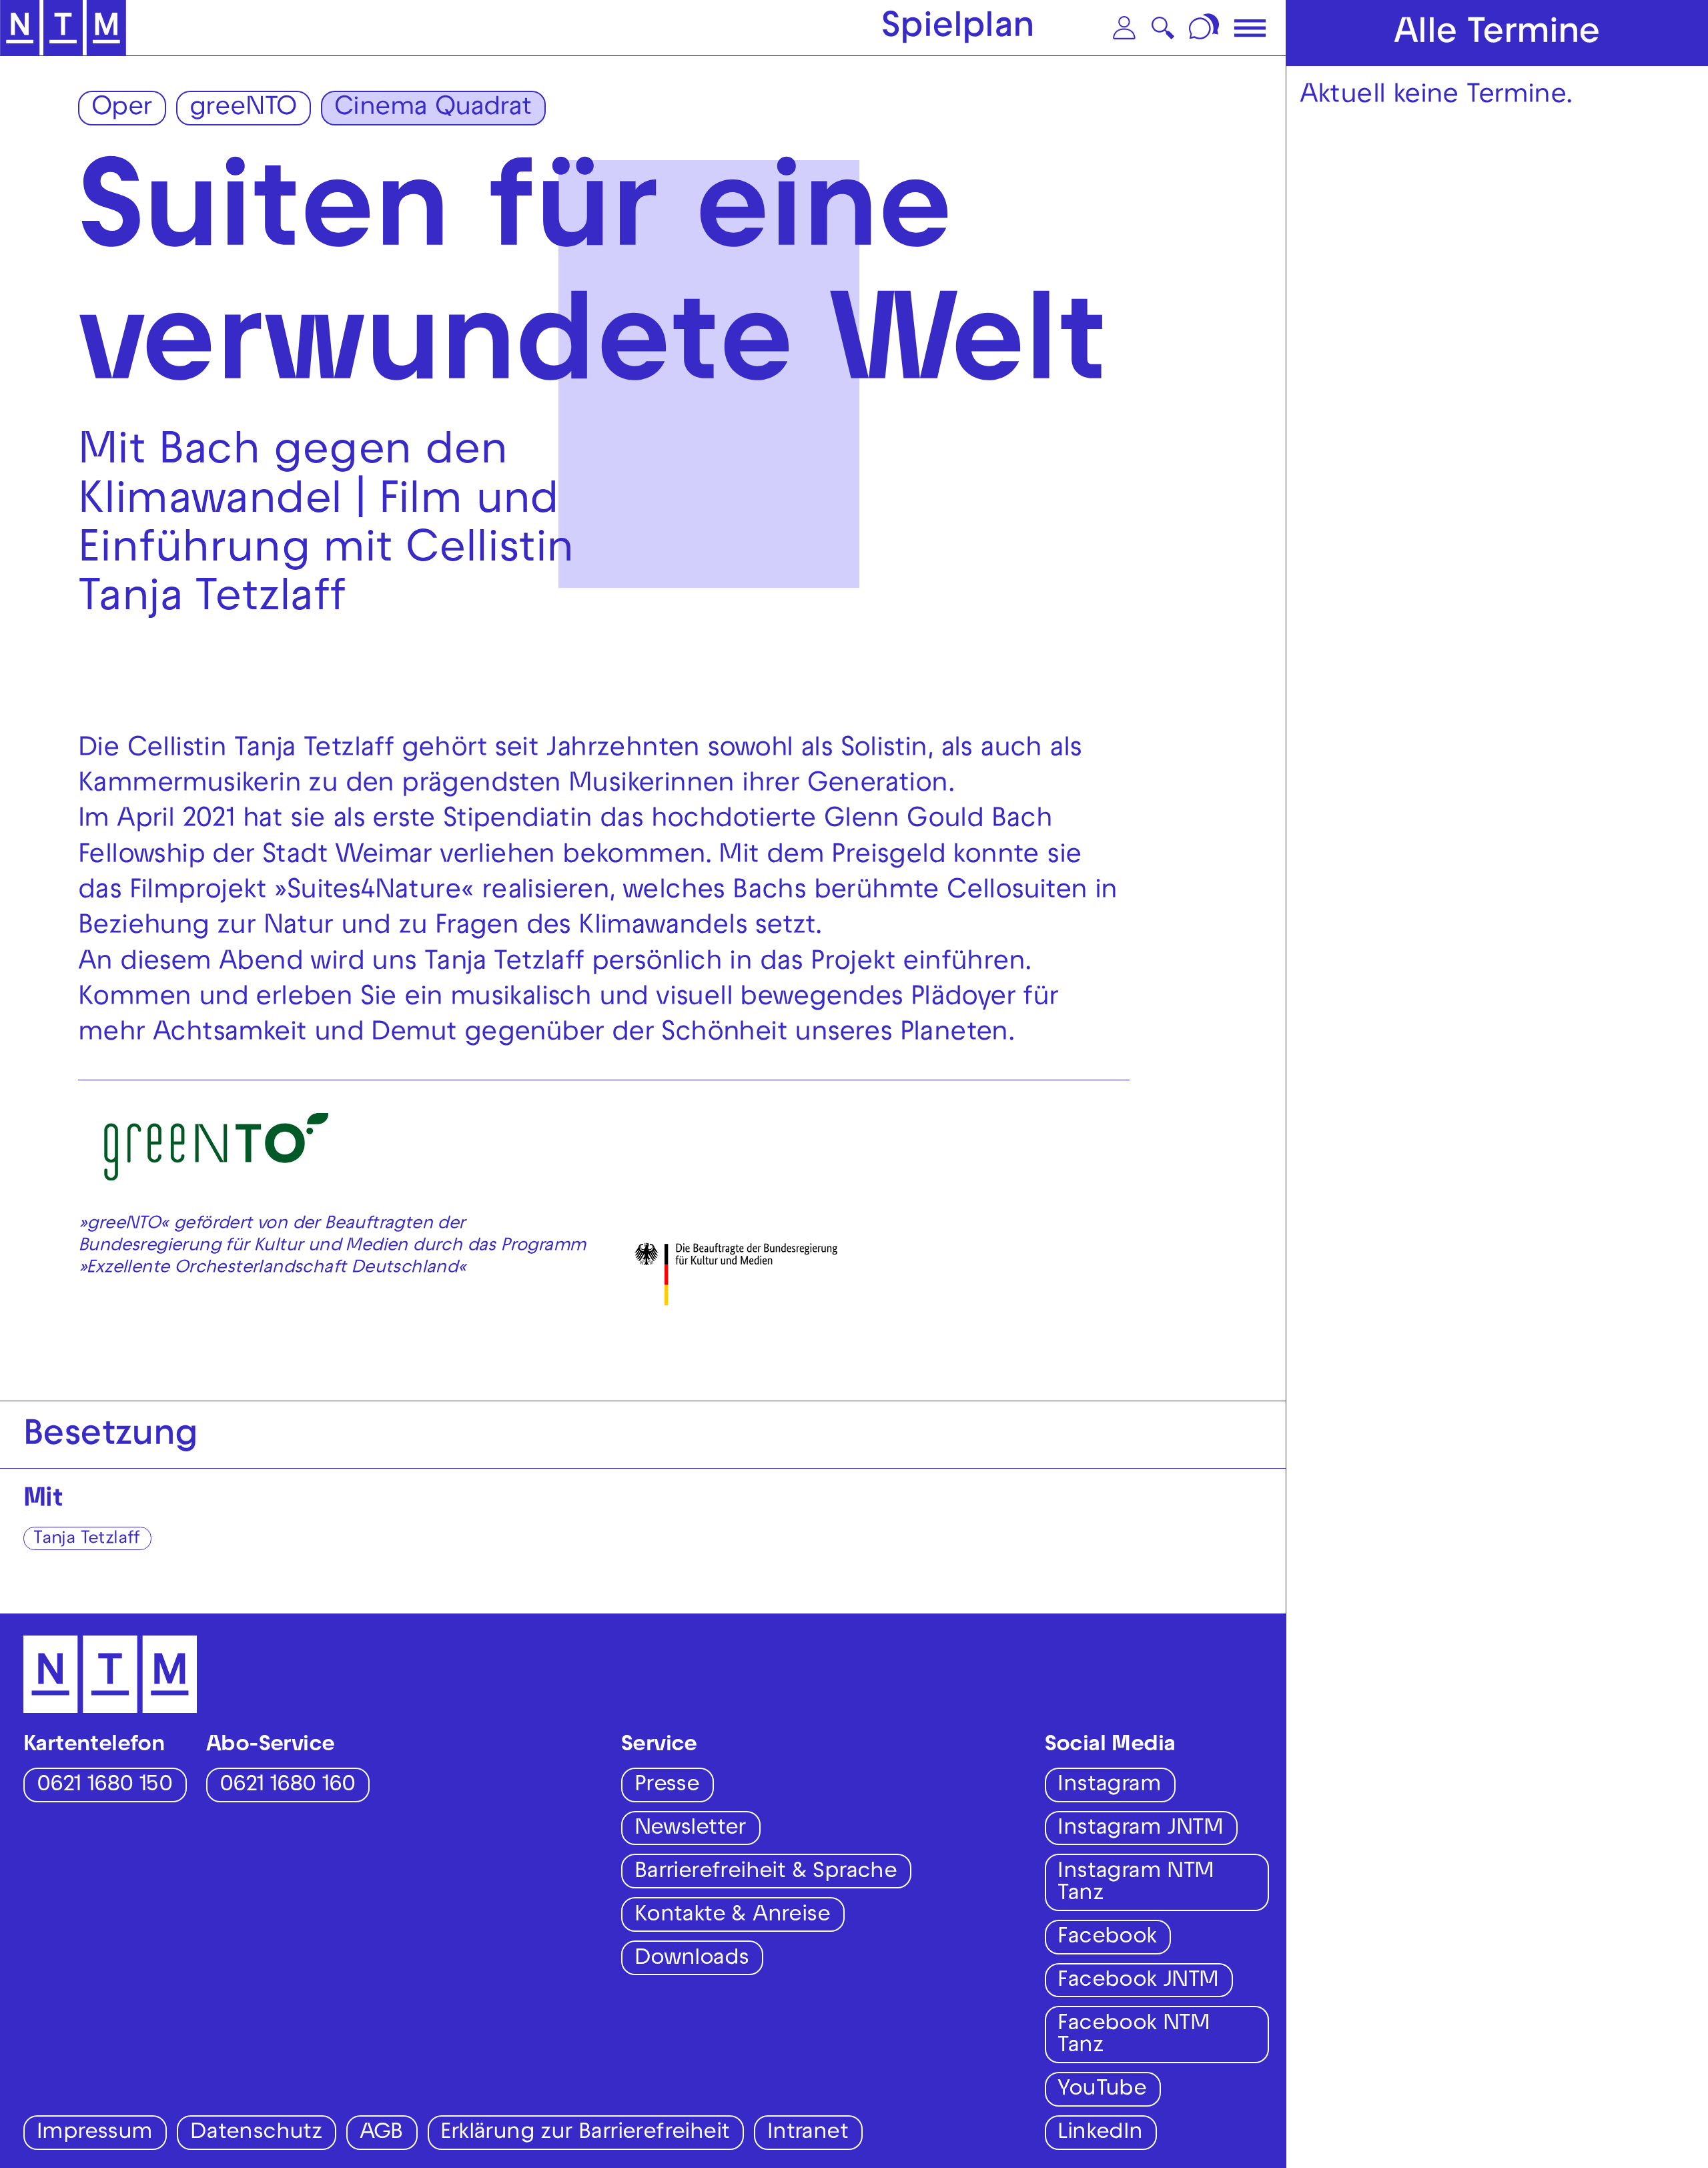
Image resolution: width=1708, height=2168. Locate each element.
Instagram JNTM (1140, 1829)
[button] (1124, 28)
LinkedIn (1100, 2134)
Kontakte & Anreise (732, 1916)
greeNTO (243, 109)
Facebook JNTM (1138, 1981)
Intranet (808, 2134)
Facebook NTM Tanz (1134, 2036)
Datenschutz (256, 2134)
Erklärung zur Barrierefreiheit (585, 2134)
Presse (667, 1786)
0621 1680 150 (104, 1786)
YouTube (1102, 2090)
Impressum (95, 2134)
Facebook (1107, 1938)
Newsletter (690, 1829)
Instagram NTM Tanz (1136, 1884)
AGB (381, 2134)
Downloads (692, 1959)
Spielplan (958, 29)
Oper (122, 109)
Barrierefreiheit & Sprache (766, 1873)
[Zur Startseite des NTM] (63, 28)
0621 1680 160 (287, 1786)
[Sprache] (1206, 28)
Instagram (1109, 1786)
